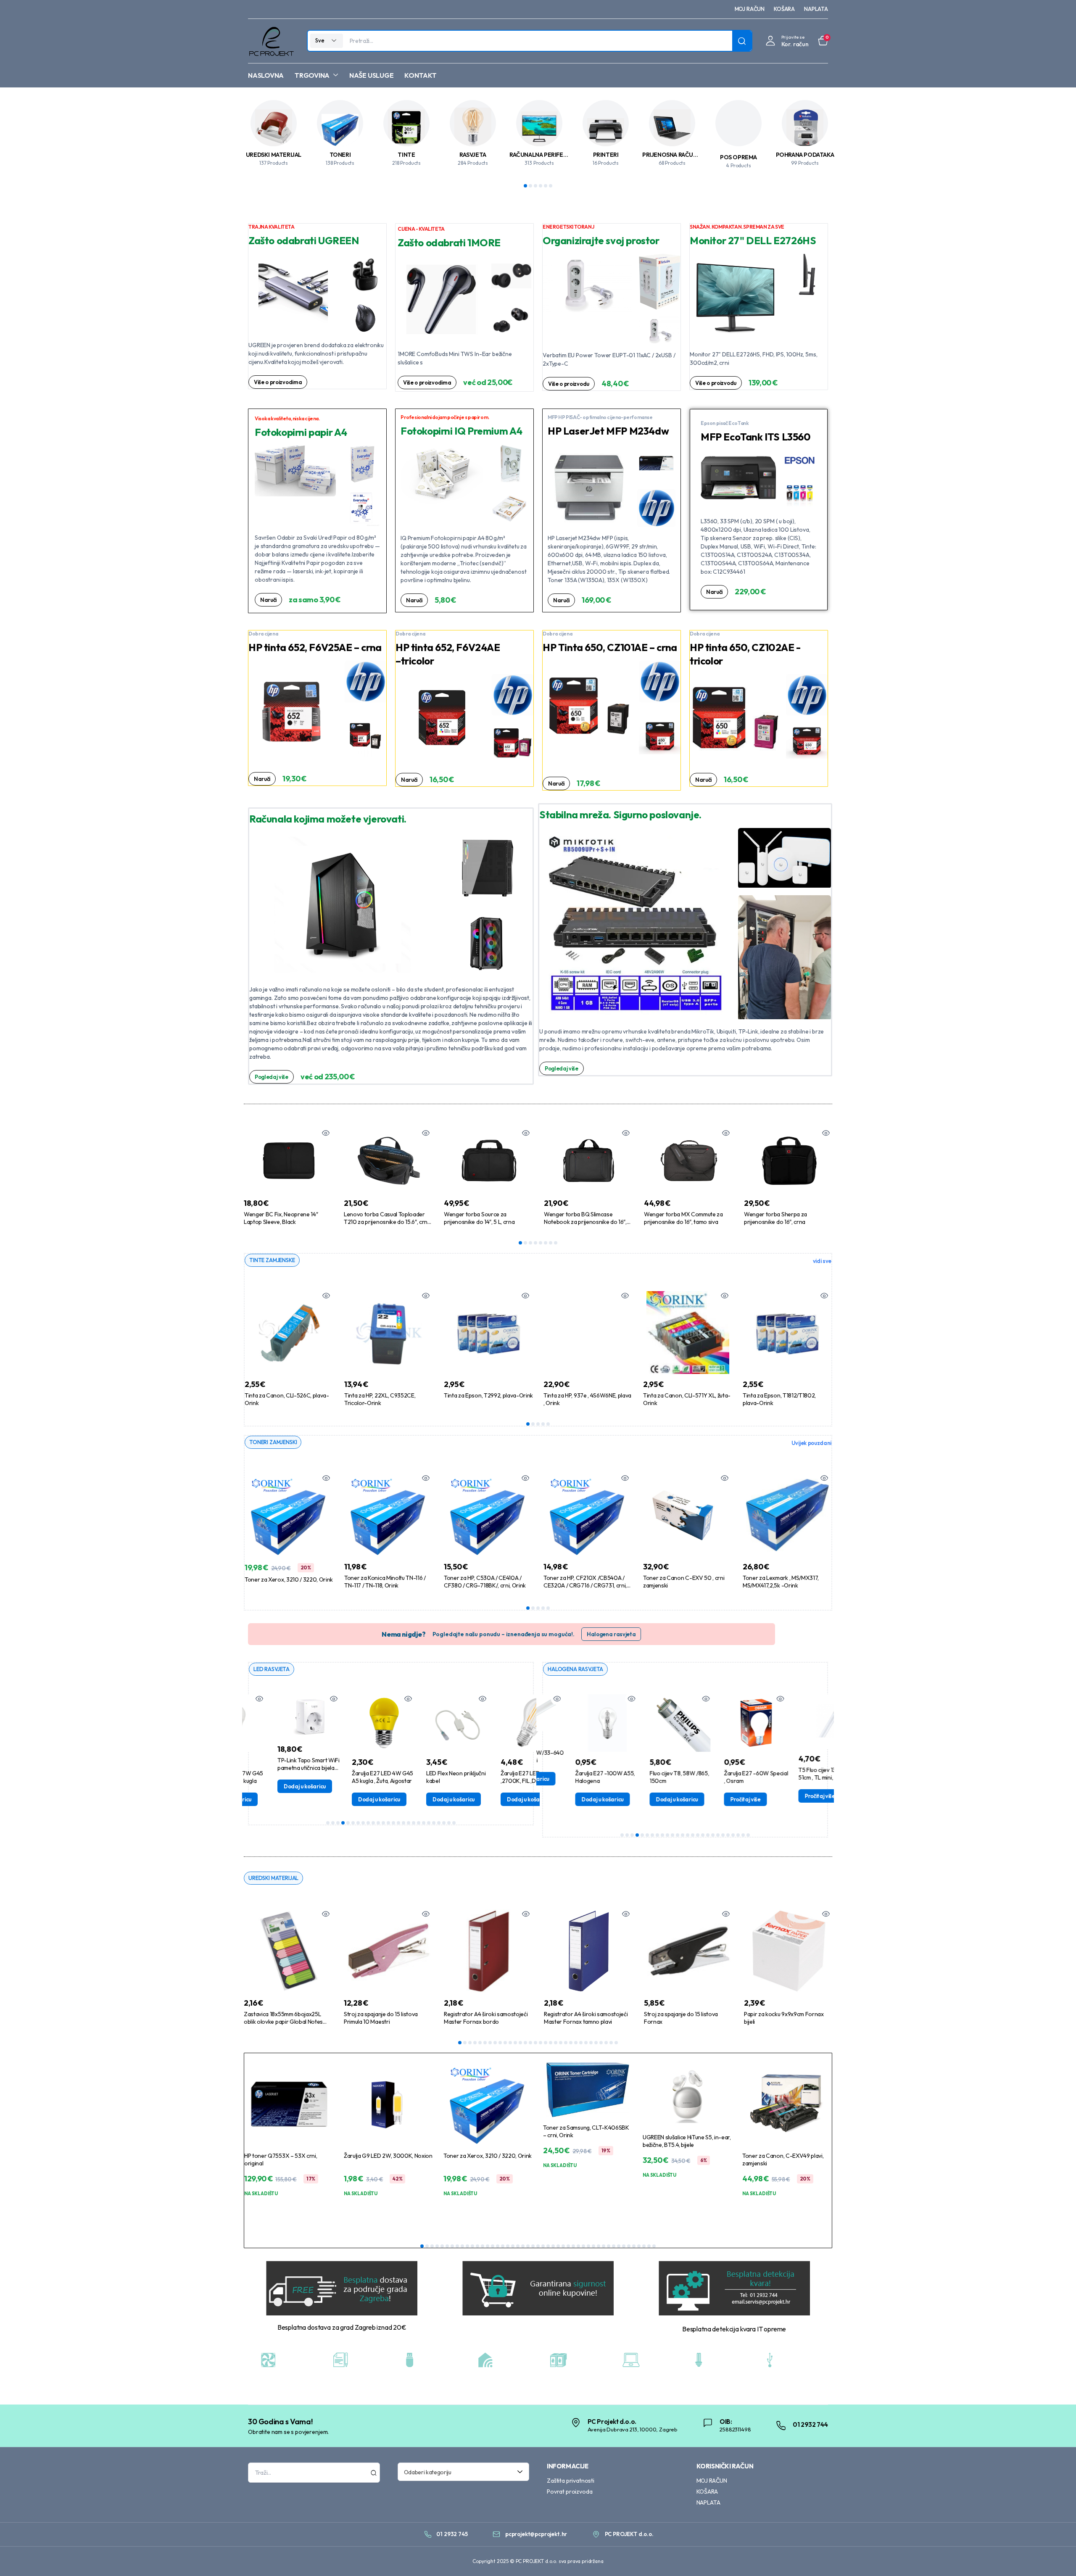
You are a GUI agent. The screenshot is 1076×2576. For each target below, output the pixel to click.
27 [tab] (591, 2043)
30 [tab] (606, 2043)
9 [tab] (368, 1823)
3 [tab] (535, 186)
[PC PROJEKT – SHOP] (271, 41)
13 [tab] (388, 1823)
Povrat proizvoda (570, 2492)
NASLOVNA (266, 75)
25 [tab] (449, 1823)
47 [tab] (654, 2246)
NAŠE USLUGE (371, 75)
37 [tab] (604, 2246)
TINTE (406, 155)
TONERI (340, 155)
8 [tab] (556, 1243)
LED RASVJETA (272, 1669)
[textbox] (461, 2472)
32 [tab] (616, 2043)
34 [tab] (588, 2246)
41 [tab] (624, 2246)
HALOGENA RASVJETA (575, 1669)
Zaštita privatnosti (571, 2481)
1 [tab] (525, 186)
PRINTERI (606, 155)
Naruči (268, 600)
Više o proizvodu (569, 384)
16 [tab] (403, 1823)
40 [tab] (619, 2246)
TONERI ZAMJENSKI (273, 1442)
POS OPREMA (738, 157)
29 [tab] (601, 2043)
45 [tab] (644, 2246)
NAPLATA (816, 9)
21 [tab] (429, 1823)
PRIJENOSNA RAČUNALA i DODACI (688, 155)
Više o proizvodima (278, 382)
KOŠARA (784, 9)
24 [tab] (444, 1823)
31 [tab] (611, 2043)
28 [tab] (596, 2043)
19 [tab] (419, 1823)
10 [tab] (373, 1823)
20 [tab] (424, 1823)
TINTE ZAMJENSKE (272, 1260)
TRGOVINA (312, 75)
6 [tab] (551, 186)
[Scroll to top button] (1057, 2557)
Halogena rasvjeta (611, 1634)
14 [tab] (393, 1823)
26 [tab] (454, 1823)
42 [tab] (629, 2246)
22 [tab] (434, 1823)
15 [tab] (398, 1823)
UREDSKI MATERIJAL (274, 155)
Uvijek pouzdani (811, 1443)
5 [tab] (546, 186)
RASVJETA (473, 155)
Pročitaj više (712, 1799)
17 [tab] (409, 1823)
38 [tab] (609, 2246)
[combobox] (464, 2472)
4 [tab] (541, 186)
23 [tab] (439, 1823)
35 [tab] (593, 2246)
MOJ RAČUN (750, 9)
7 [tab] (551, 1243)
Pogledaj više (272, 1077)
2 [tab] (530, 186)
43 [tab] (634, 2246)
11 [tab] (378, 1823)
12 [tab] (383, 1823)
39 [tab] (614, 2246)
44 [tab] (639, 2246)
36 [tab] (599, 2246)
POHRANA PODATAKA (805, 155)
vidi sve (822, 1261)
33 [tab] (583, 2246)
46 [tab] (649, 2246)
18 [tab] (414, 1823)
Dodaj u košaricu (274, 1786)
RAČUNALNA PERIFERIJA (542, 155)
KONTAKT (420, 75)
